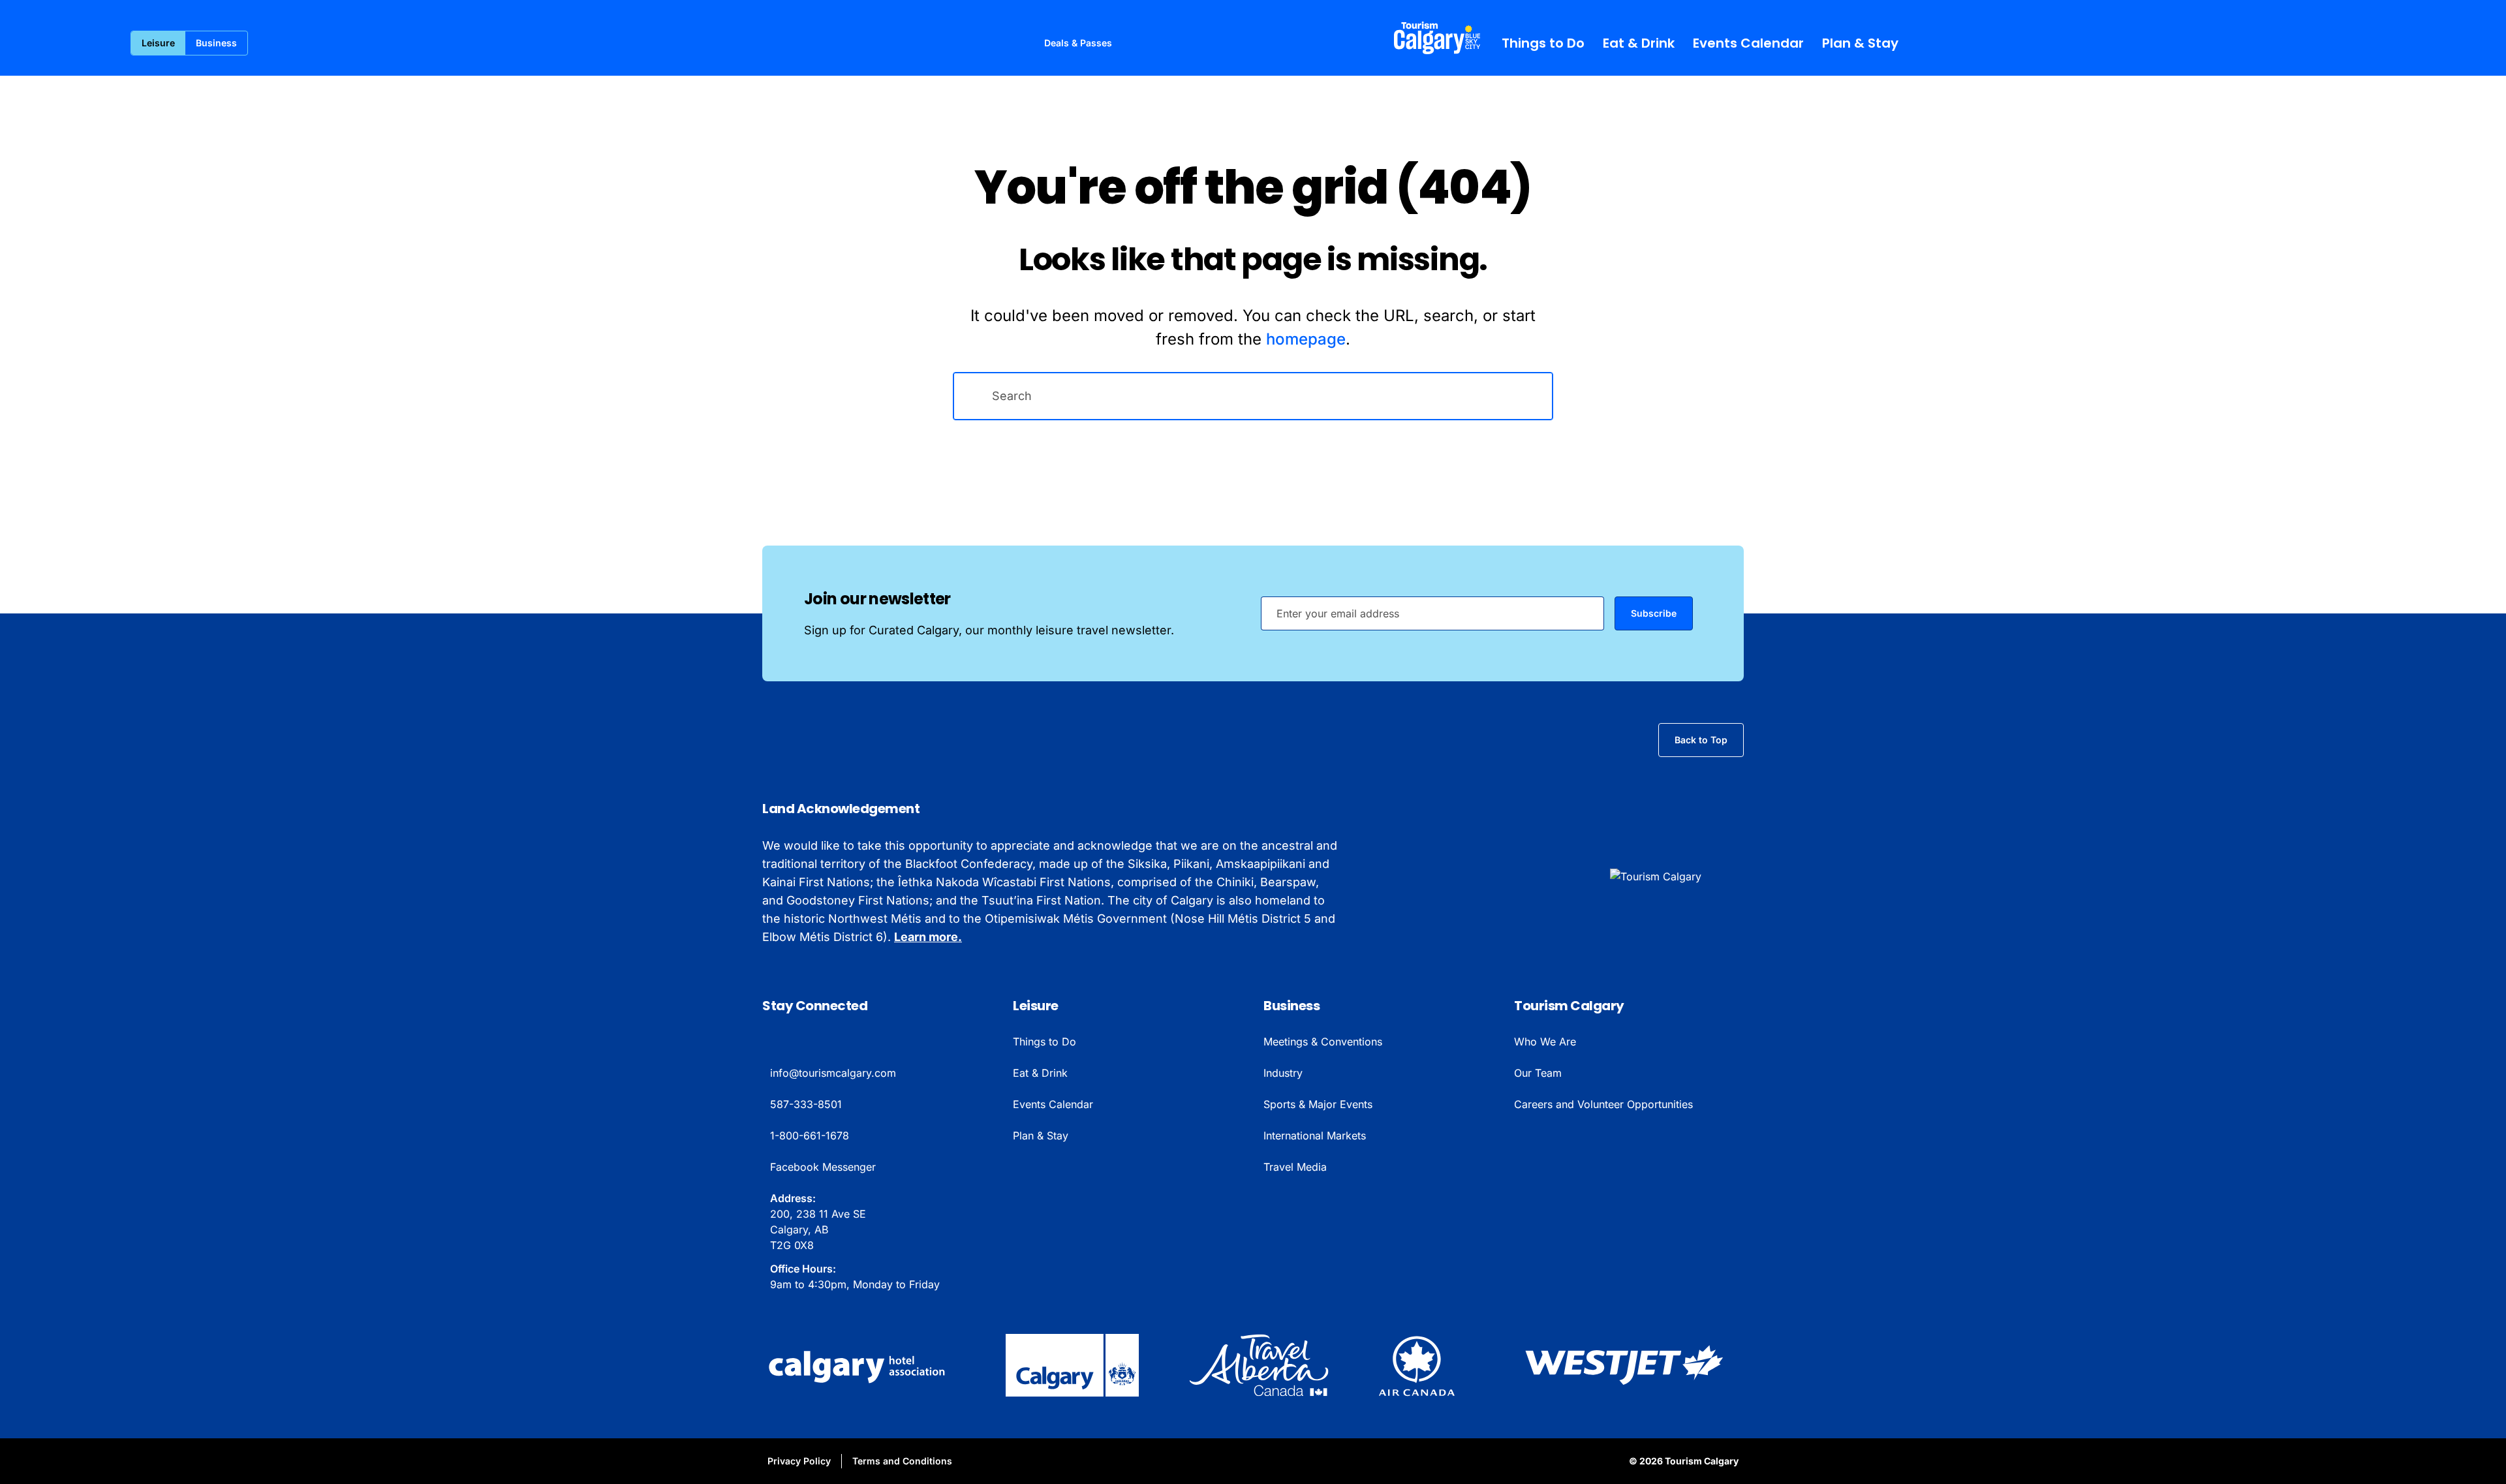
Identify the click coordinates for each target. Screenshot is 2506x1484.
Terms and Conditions (902, 1461)
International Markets (1315, 1136)
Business (216, 43)
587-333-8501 (806, 1104)
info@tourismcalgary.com (833, 1073)
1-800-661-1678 (810, 1136)
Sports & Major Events (1318, 1104)
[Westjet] (1624, 1365)
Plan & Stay (1860, 43)
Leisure (158, 43)
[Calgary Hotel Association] (859, 1365)
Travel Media (1295, 1167)
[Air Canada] (1417, 1365)
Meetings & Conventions (1323, 1042)
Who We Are (1545, 1042)
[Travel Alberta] (1259, 1365)
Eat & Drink (1639, 43)
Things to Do (1543, 43)
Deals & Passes (1078, 43)
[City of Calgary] (1072, 1365)
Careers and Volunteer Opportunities (1603, 1104)
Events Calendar (1748, 43)
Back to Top (1701, 740)
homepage (1306, 339)
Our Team (1538, 1073)
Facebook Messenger (823, 1167)
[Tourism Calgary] (1437, 38)
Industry (1283, 1073)
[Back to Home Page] (1677, 876)
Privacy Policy (799, 1461)
